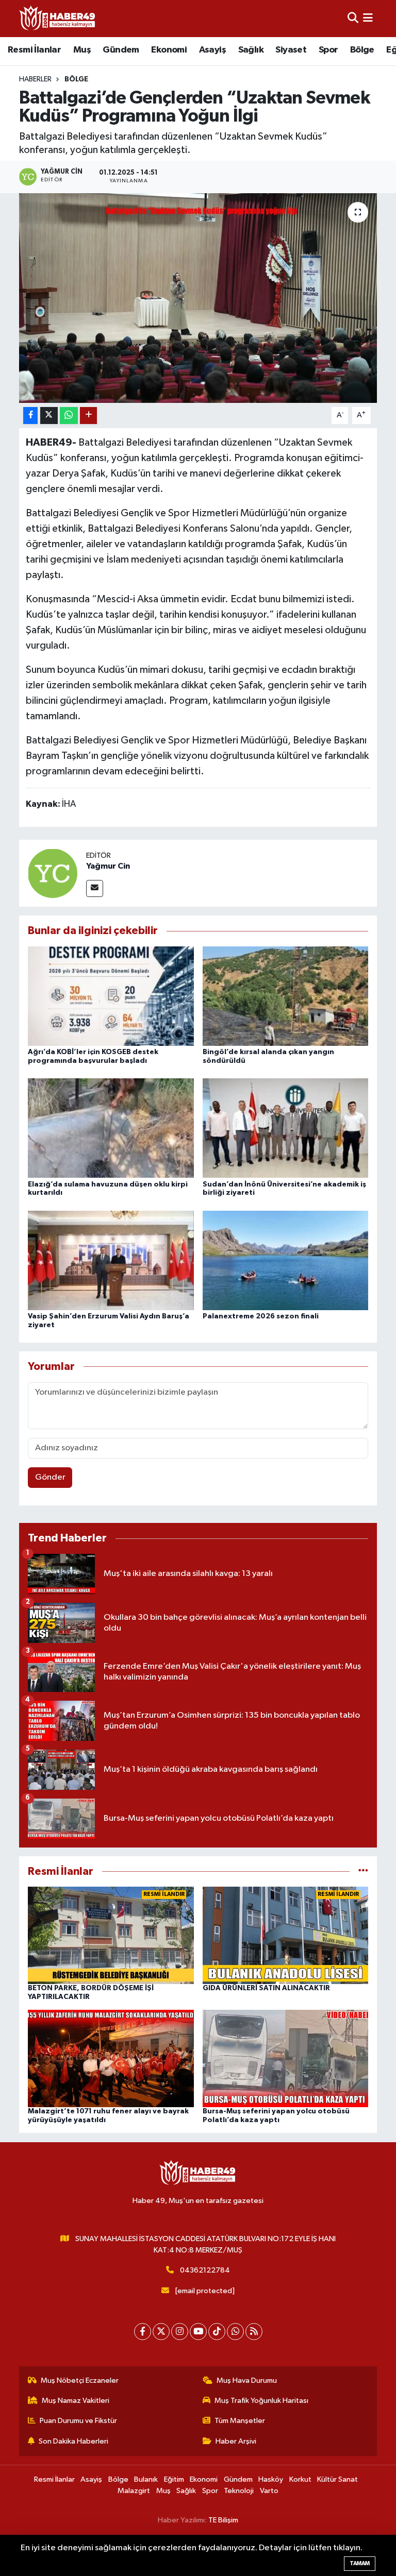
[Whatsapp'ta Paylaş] (69, 416)
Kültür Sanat (337, 2479)
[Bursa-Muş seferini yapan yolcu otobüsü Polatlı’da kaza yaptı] (286, 2058)
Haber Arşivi (236, 2441)
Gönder (50, 1477)
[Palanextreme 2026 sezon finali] (286, 1260)
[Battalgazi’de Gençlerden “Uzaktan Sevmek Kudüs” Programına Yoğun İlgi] (198, 298)
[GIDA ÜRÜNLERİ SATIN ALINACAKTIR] (286, 1935)
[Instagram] (180, 2332)
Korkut (300, 2479)
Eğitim (174, 2479)
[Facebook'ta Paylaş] (30, 416)
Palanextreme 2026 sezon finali (261, 1316)
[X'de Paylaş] (49, 416)
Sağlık (251, 50)
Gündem (121, 50)
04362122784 (205, 2270)
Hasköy (271, 2479)
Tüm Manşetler (240, 2421)
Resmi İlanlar (34, 50)
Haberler (35, 79)
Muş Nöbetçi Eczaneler (80, 2380)
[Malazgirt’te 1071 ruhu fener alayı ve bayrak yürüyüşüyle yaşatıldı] (111, 2058)
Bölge (362, 50)
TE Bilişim (223, 2520)
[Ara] (353, 18)
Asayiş (212, 50)
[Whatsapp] (235, 2332)
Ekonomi (169, 50)
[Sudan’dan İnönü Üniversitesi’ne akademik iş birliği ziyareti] (286, 1128)
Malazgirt (134, 2491)
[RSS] (254, 2332)
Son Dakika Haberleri (73, 2441)
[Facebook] (143, 2332)
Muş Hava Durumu (247, 2380)
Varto (269, 2491)
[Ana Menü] (368, 18)
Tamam (360, 2563)
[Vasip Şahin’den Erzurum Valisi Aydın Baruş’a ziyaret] (111, 1260)
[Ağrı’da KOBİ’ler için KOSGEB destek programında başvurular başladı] (111, 996)
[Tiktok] (217, 2332)
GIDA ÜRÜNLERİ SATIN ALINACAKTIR (266, 1988)
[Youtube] (198, 2332)
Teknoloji (239, 2491)
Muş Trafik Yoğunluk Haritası (261, 2401)
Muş (82, 50)
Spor (328, 50)
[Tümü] (363, 1871)
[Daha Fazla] (88, 416)
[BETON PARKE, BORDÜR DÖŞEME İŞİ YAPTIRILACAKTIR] (111, 1935)
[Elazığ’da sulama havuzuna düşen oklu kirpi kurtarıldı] (111, 1128)
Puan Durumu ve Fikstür (78, 2421)
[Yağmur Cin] (53, 873)
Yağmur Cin (108, 866)
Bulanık (146, 2479)
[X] (161, 2332)
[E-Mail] (95, 888)
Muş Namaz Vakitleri (76, 2401)
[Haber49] (58, 18)
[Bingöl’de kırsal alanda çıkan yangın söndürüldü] (286, 996)
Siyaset (291, 50)
